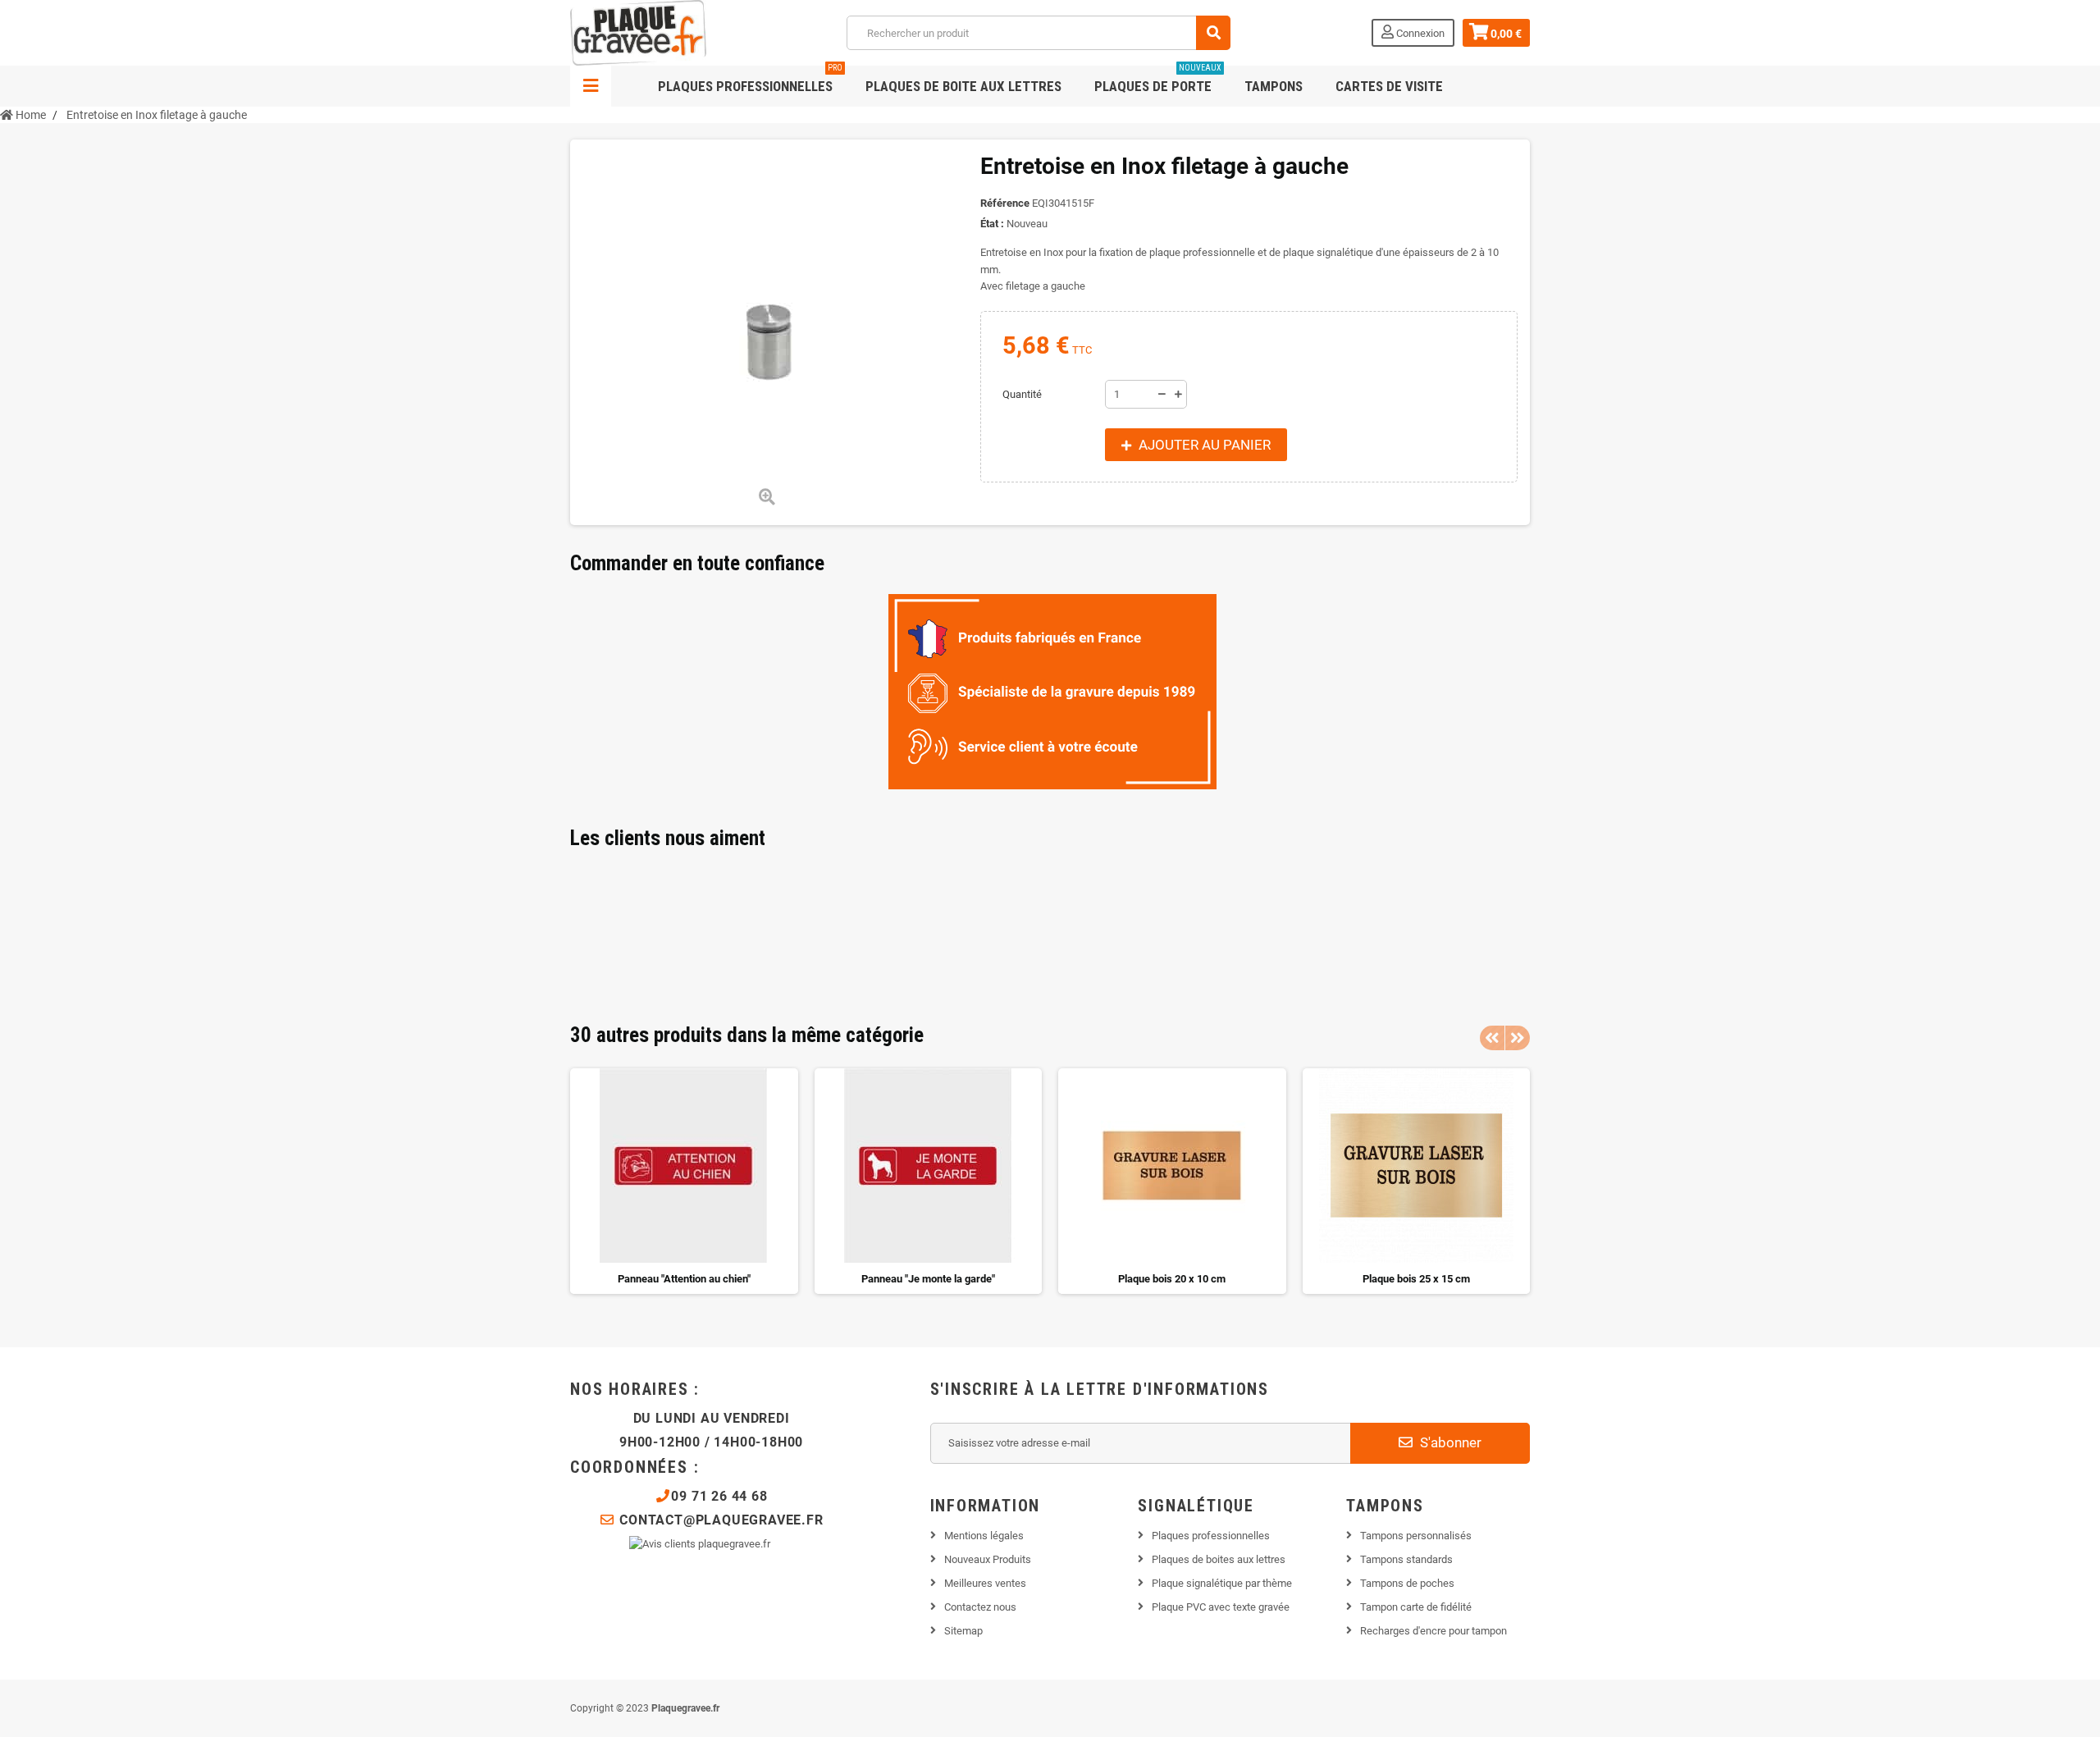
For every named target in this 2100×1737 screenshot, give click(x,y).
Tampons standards (1406, 1559)
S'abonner (1449, 1442)
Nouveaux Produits (988, 1559)
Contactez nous (980, 1607)
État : (992, 224)
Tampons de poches (1407, 1583)
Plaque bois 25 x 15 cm (1416, 1279)
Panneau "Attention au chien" (684, 1279)
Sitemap (963, 1631)
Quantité (1022, 394)
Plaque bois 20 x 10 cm (1172, 1279)
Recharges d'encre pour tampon (1433, 1631)
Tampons (1274, 86)
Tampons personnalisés (1416, 1536)
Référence (1005, 203)
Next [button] (1518, 1038)
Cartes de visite (1389, 86)
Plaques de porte (1158, 80)
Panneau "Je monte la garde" (928, 1279)
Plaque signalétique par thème (1222, 1583)
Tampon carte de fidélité (1416, 1607)
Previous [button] (1492, 1038)
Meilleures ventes (985, 1583)
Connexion (1419, 33)
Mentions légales (984, 1536)
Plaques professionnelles (750, 80)
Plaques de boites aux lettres (1219, 1559)
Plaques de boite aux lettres (963, 86)
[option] (684, 1181)
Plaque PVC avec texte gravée (1221, 1607)
